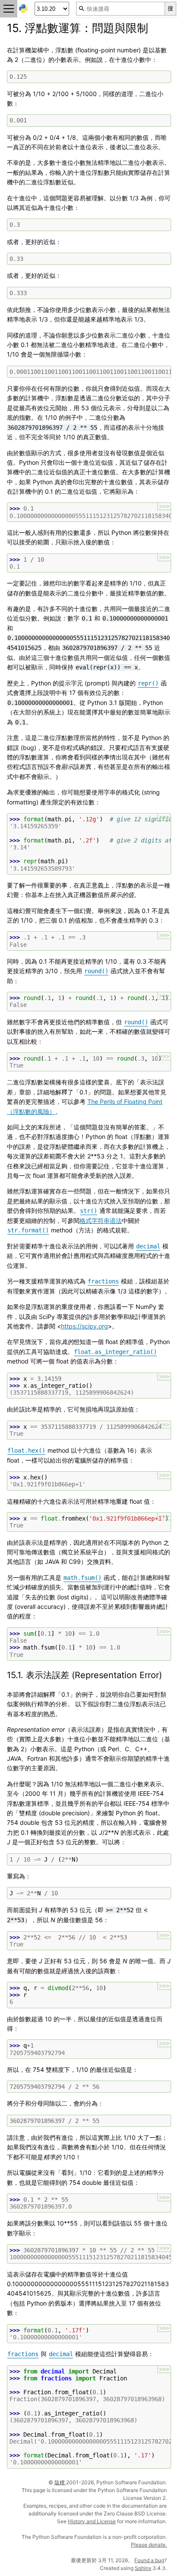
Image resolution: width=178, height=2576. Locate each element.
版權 (60, 2482)
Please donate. (149, 2545)
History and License (92, 2521)
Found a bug (149, 2560)
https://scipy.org (84, 1326)
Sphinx (143, 2568)
